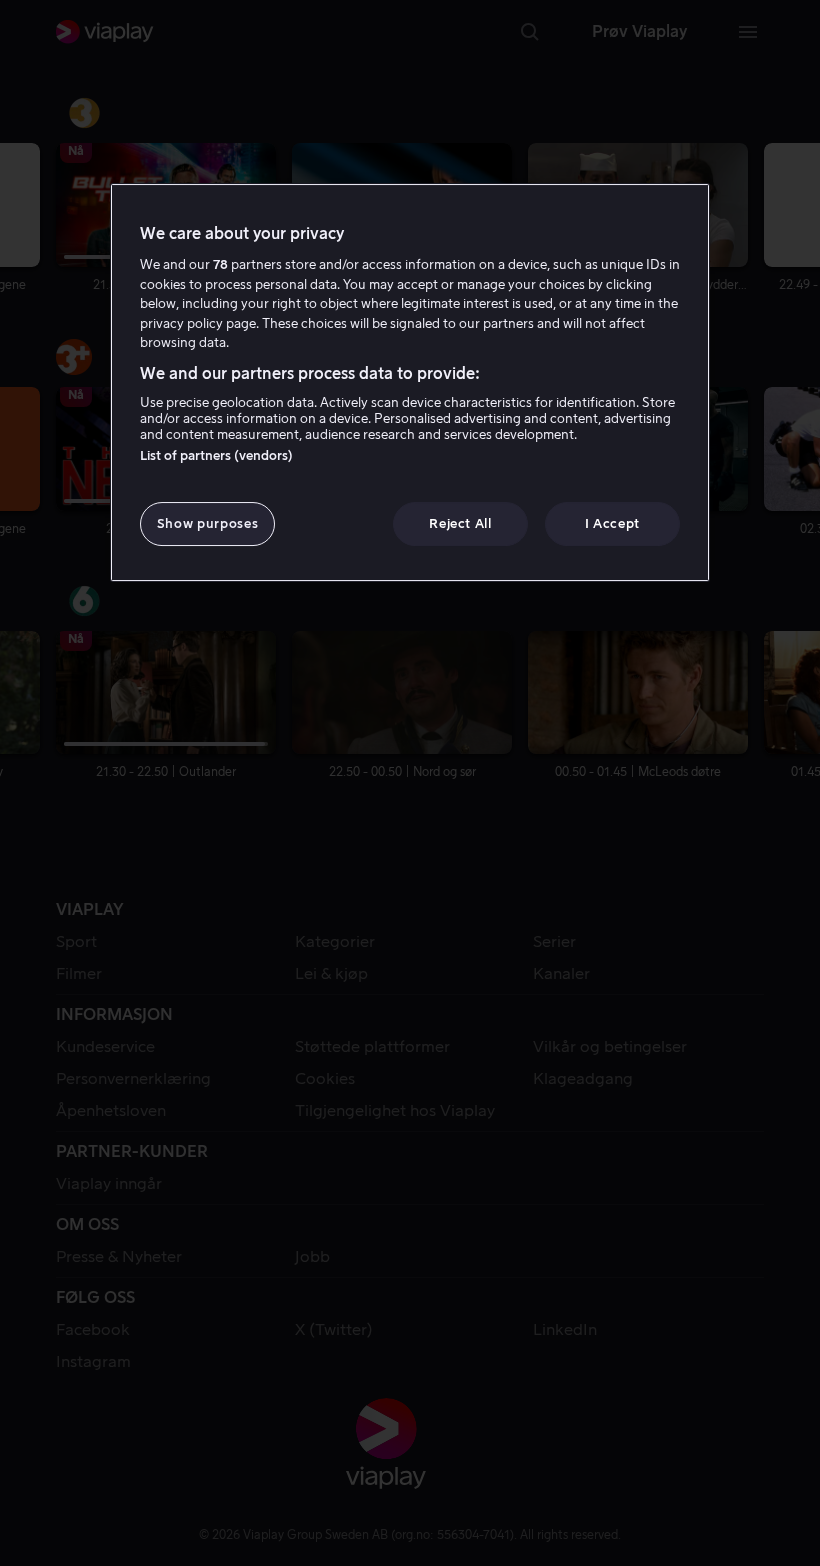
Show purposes (207, 523)
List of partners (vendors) (216, 455)
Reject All (460, 523)
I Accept (612, 523)
